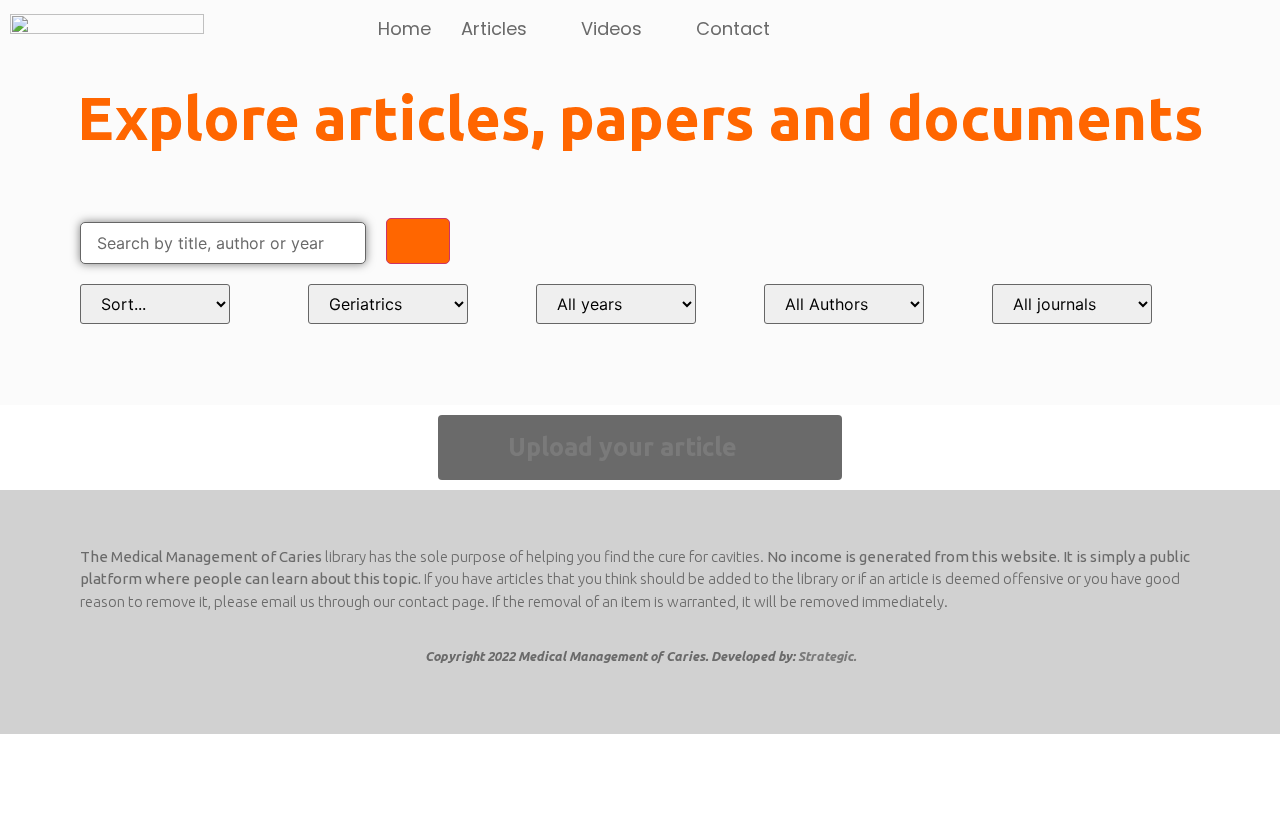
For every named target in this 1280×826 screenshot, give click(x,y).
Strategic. (827, 656)
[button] (640, 447)
